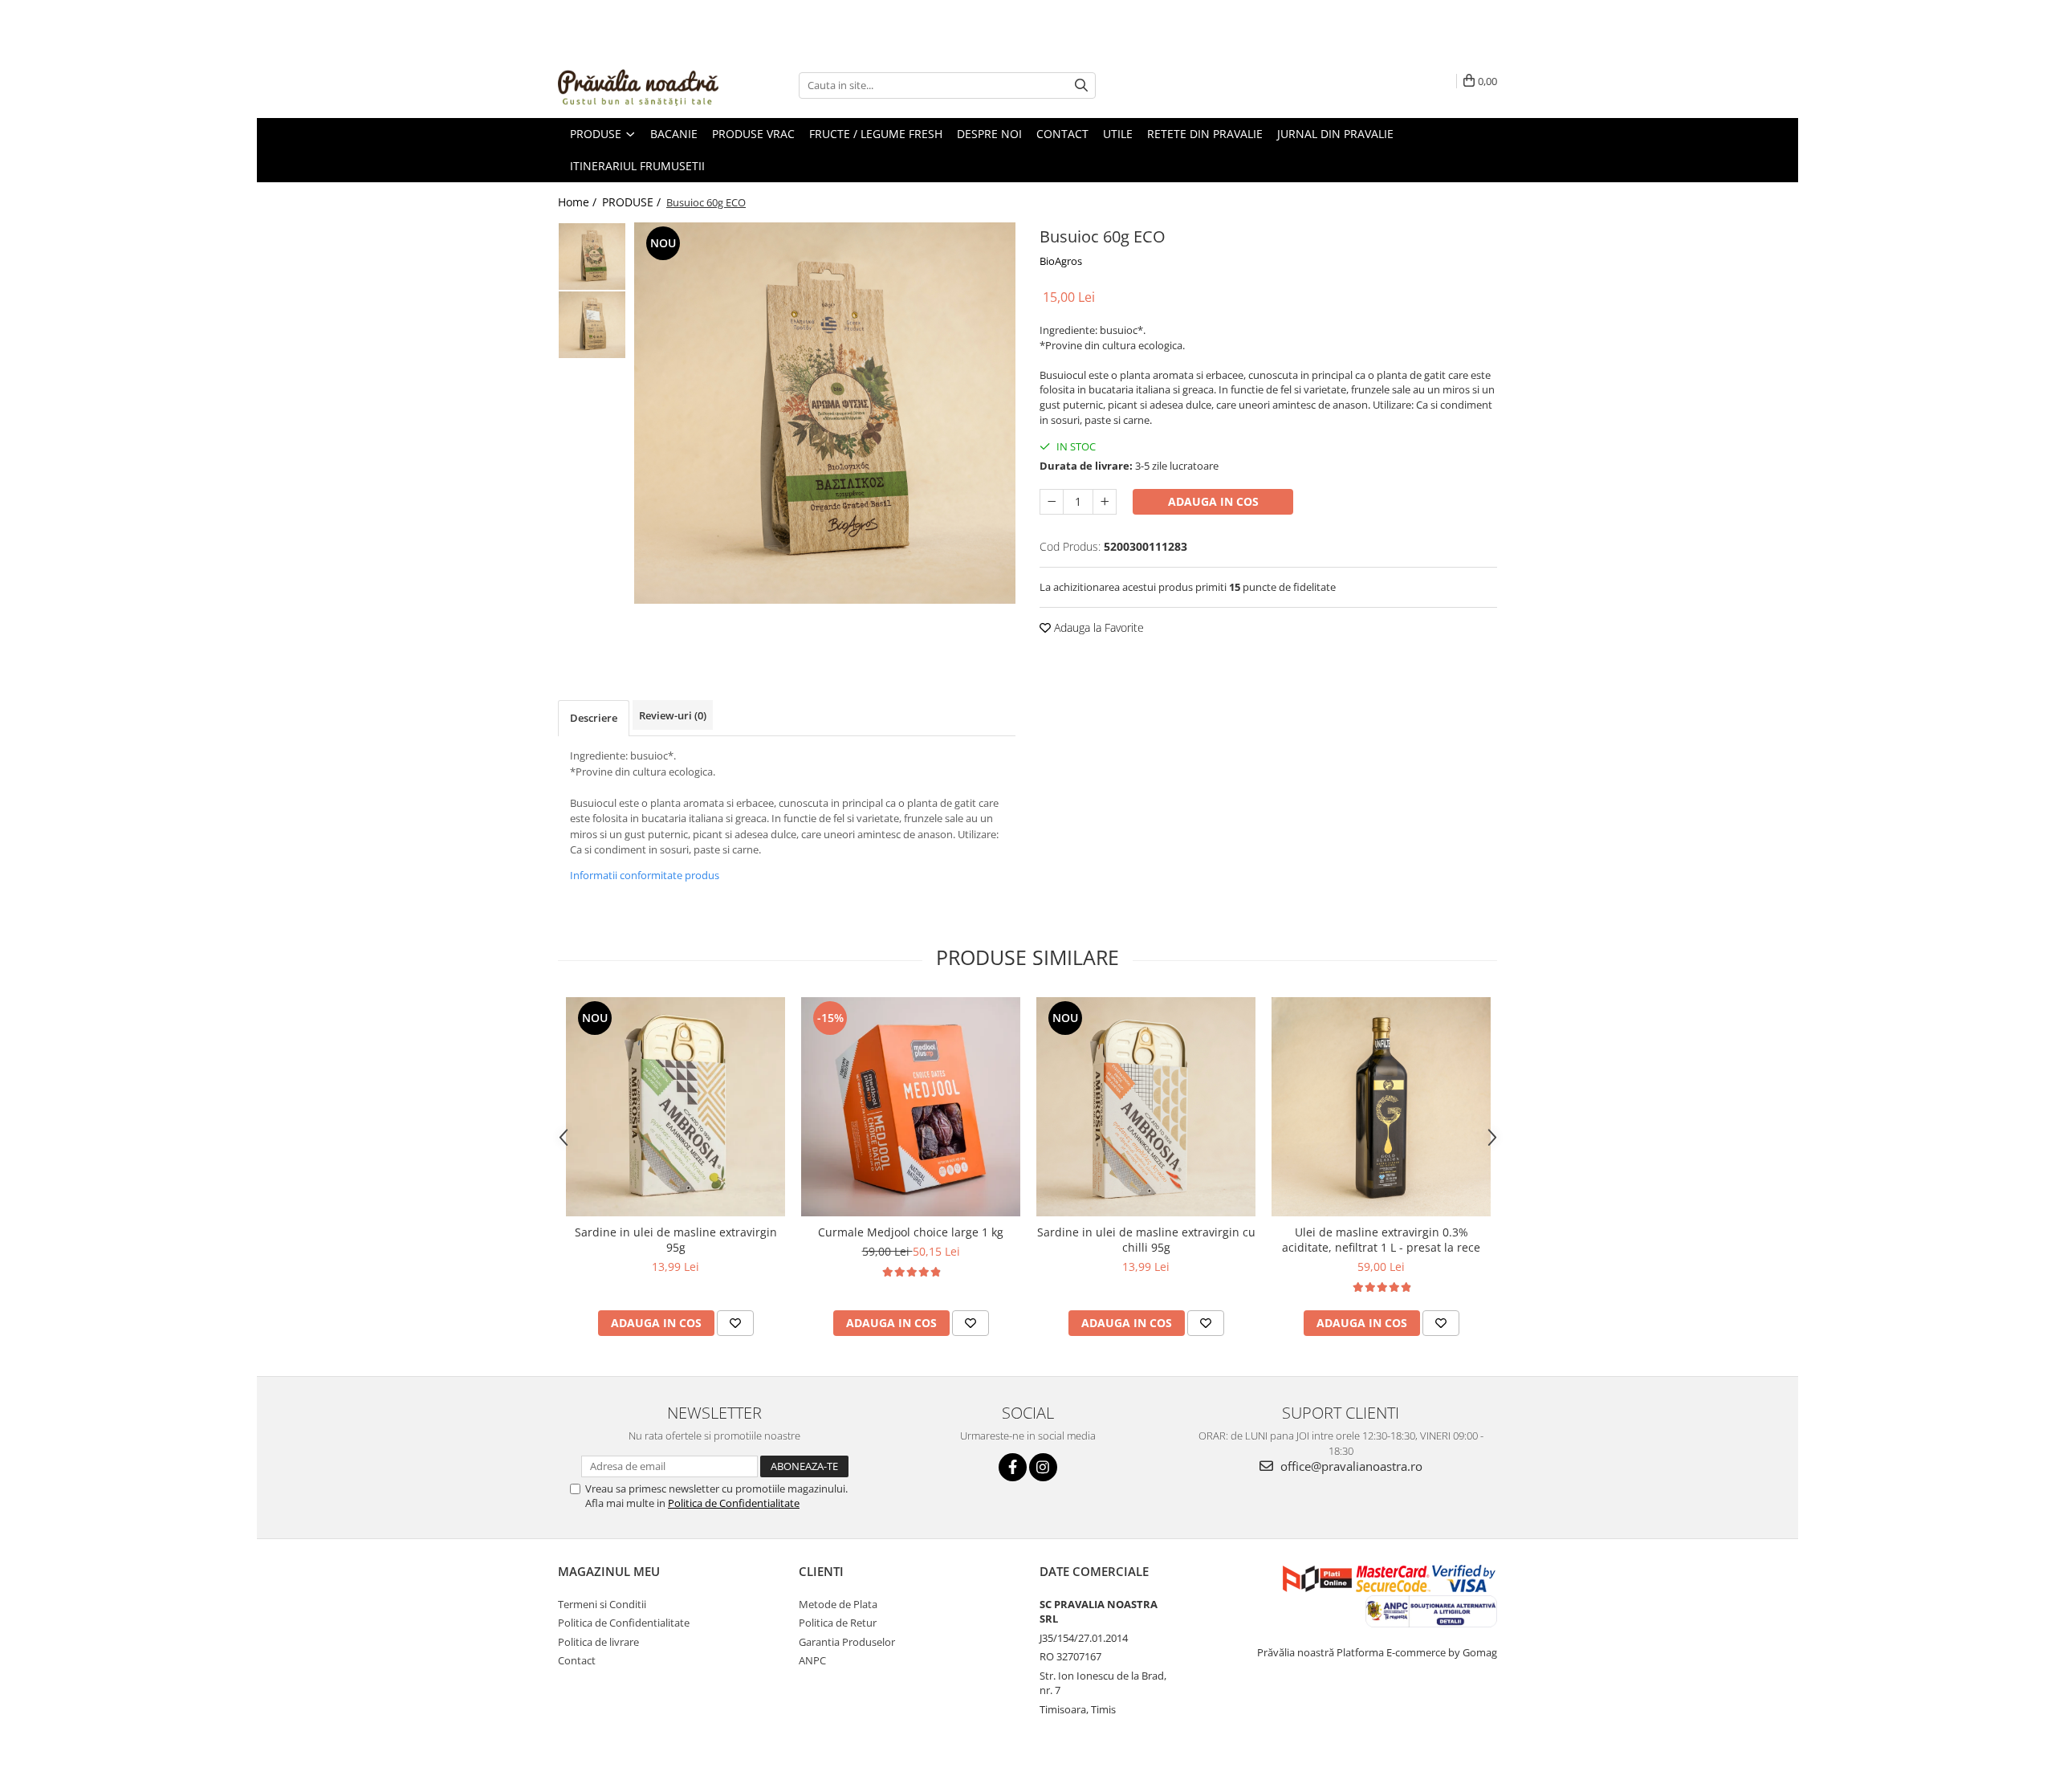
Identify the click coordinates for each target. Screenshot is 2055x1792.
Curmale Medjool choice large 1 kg (911, 1232)
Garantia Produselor (847, 1642)
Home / (579, 202)
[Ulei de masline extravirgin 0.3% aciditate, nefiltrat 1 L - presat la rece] (1381, 1107)
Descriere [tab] (594, 718)
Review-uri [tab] (673, 715)
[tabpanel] (825, 413)
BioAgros (1061, 261)
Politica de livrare (598, 1642)
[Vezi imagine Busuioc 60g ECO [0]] (592, 257)
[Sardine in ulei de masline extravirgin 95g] (676, 1107)
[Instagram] (1043, 1467)
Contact (577, 1660)
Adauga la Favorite (1097, 627)
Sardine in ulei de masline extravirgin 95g (676, 1240)
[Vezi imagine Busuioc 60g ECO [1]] (592, 325)
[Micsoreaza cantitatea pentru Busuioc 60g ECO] (1052, 502)
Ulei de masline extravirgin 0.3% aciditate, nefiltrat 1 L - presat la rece (1381, 1240)
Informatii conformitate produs (645, 875)
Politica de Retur (838, 1623)
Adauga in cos (1213, 501)
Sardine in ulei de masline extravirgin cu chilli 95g (1146, 1240)
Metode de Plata (838, 1604)
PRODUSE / (633, 202)
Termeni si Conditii (602, 1604)
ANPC (812, 1660)
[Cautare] (1081, 86)
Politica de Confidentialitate (734, 1503)
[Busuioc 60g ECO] (825, 413)
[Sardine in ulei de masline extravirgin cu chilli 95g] (1146, 1107)
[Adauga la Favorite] (735, 1323)
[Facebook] (1013, 1467)
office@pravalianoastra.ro (1350, 1466)
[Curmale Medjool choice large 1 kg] (911, 1107)
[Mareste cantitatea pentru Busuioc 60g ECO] (1105, 502)
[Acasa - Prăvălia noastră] (638, 85)
